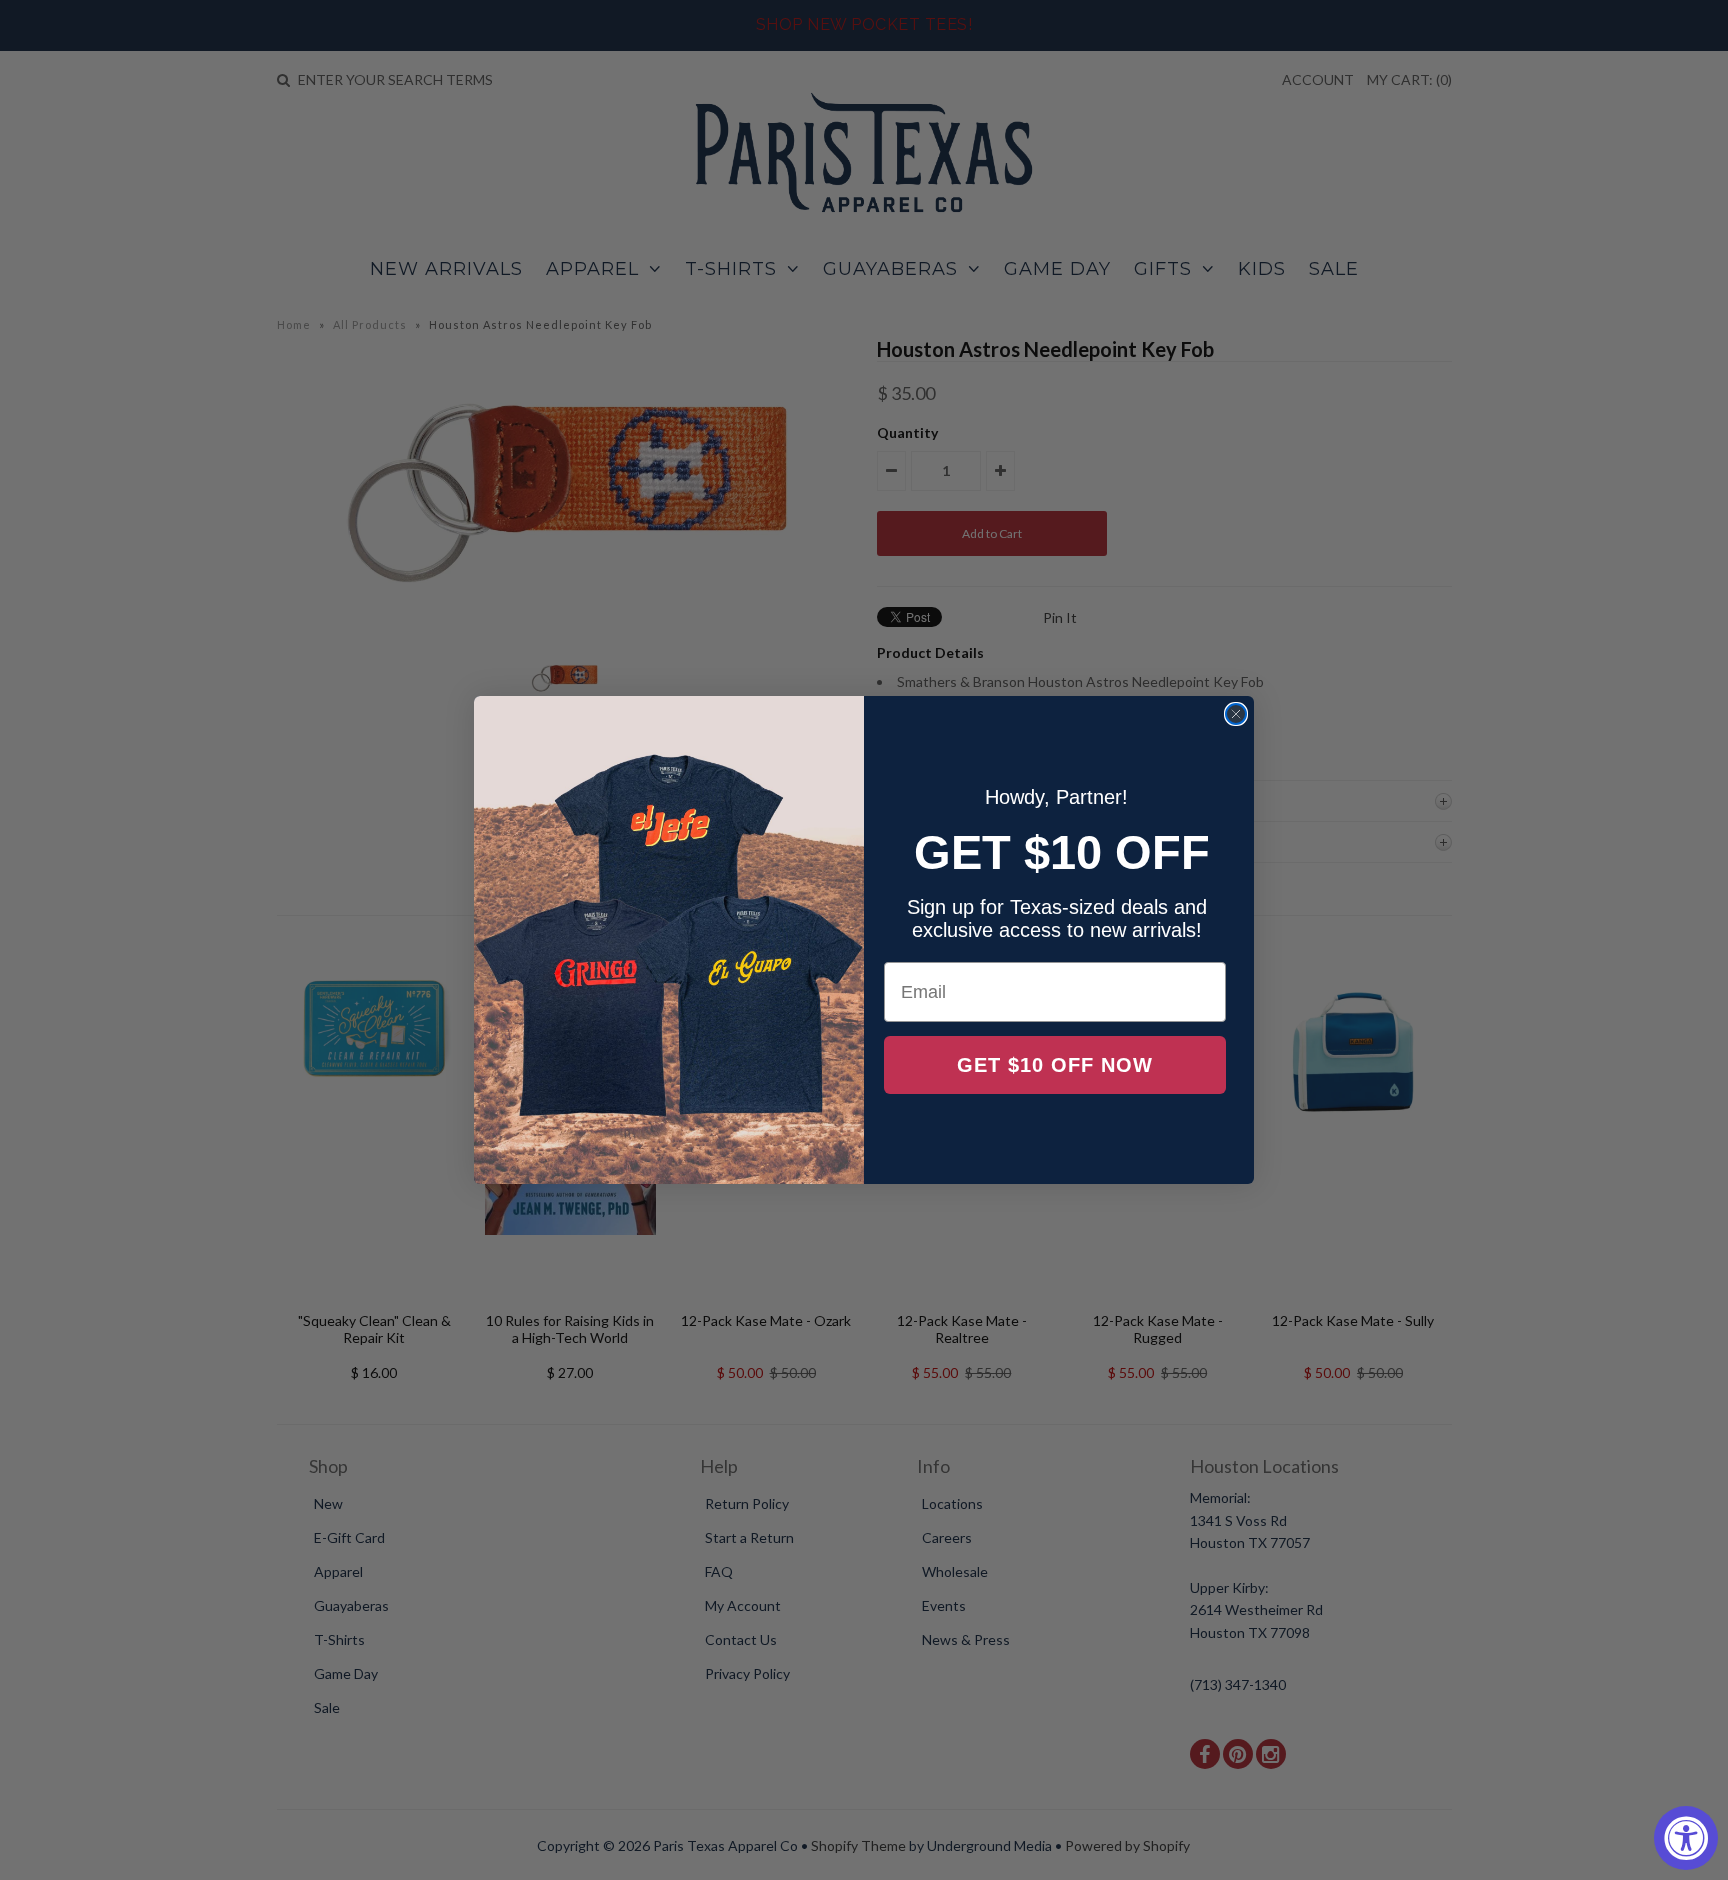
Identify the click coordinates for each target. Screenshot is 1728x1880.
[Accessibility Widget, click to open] (1686, 1838)
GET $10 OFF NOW (1055, 1065)
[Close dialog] (1236, 714)
